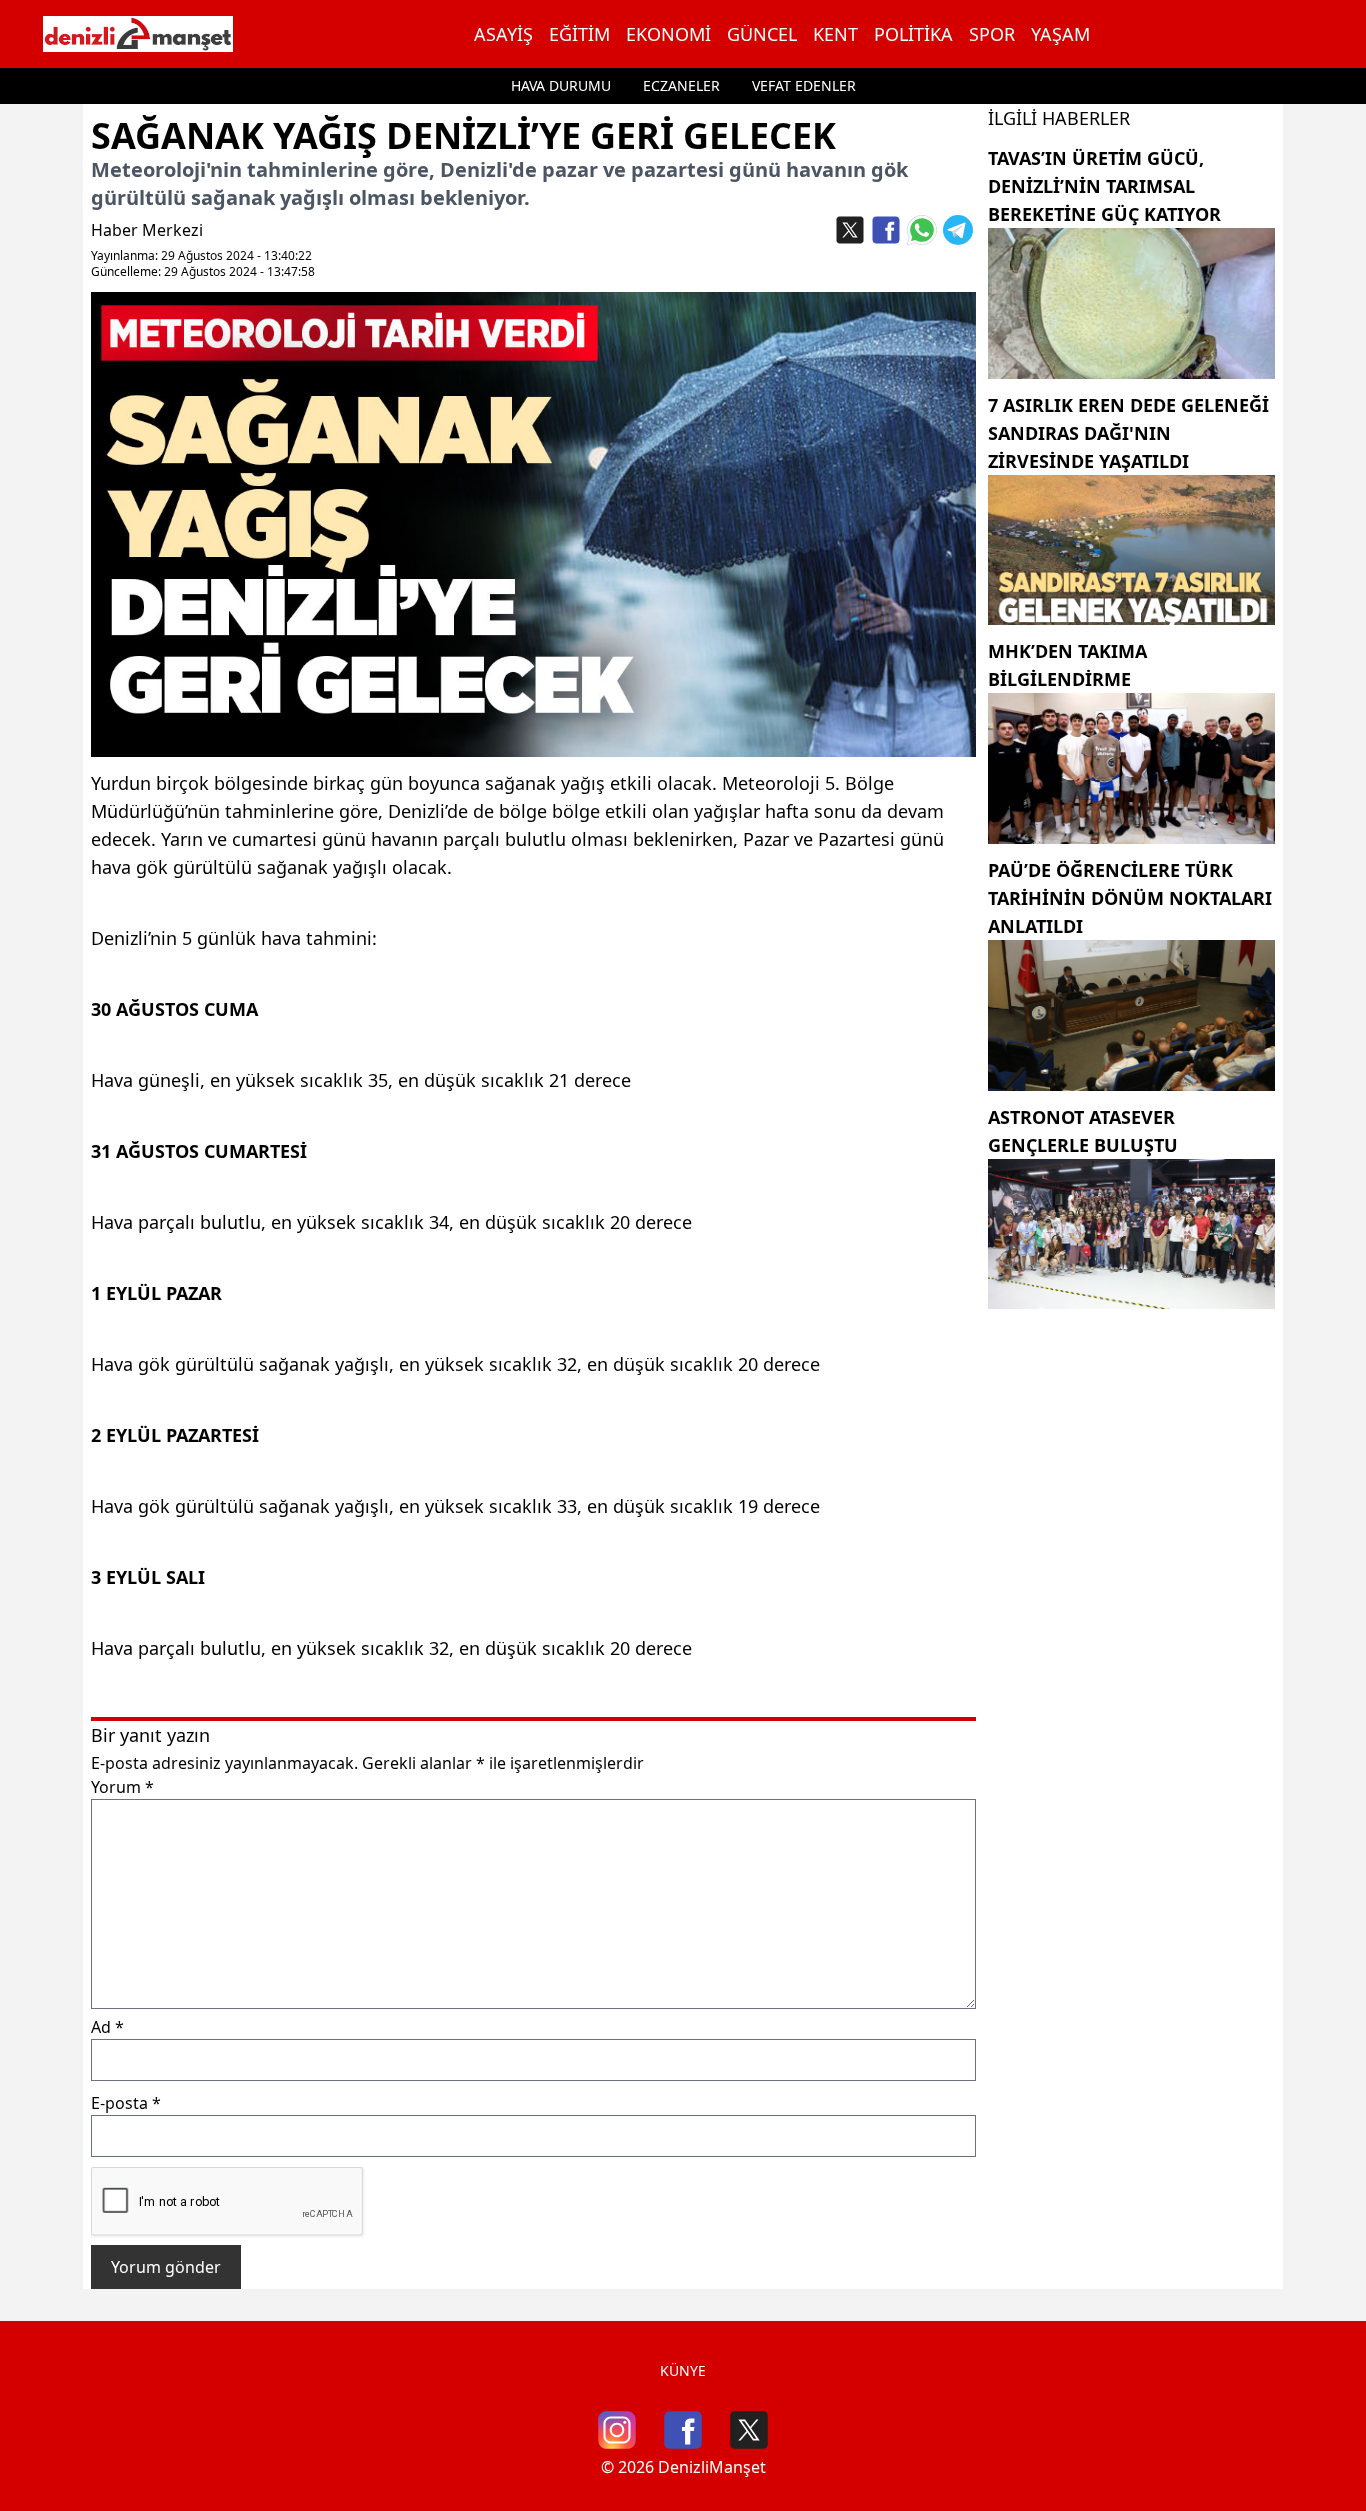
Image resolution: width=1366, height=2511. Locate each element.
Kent (835, 34)
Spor (992, 34)
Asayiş (503, 34)
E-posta (126, 2103)
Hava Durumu (561, 85)
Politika (913, 34)
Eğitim (579, 34)
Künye (683, 2370)
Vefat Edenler (804, 85)
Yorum (122, 1787)
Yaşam (1060, 34)
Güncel (762, 34)
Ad (107, 2027)
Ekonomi (668, 34)
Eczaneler (681, 85)
